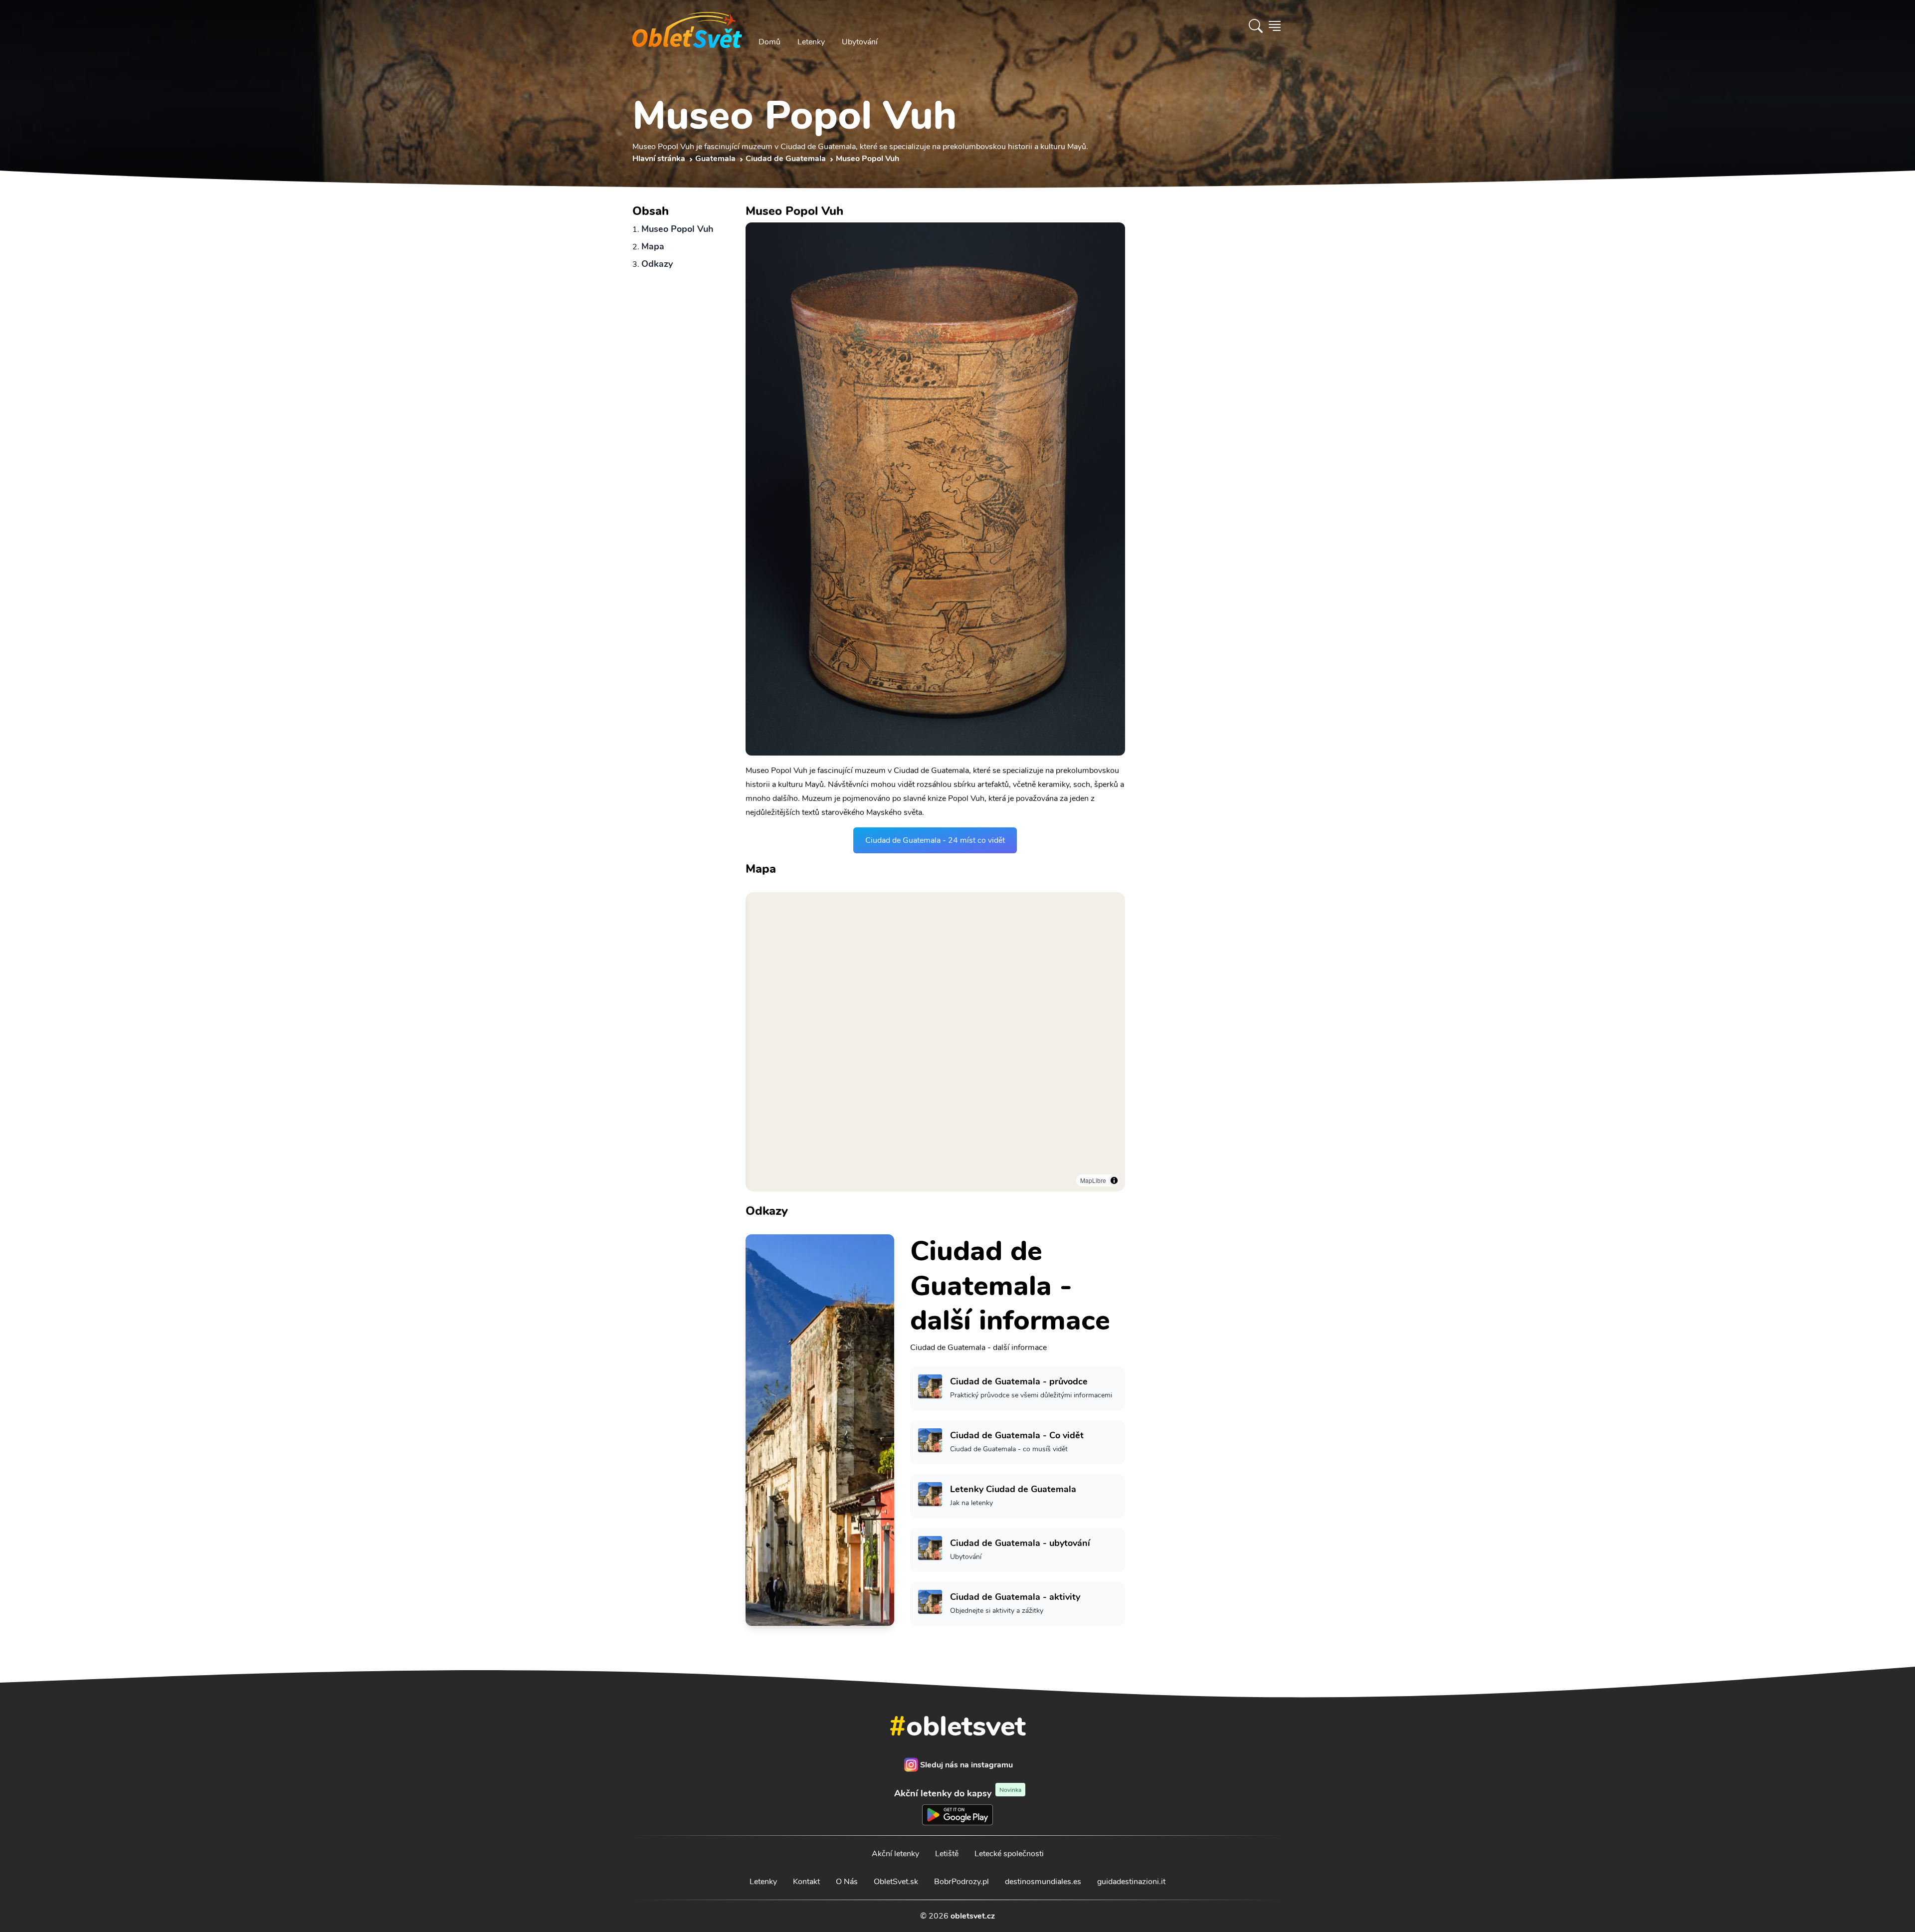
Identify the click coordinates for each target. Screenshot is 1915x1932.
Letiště (947, 1854)
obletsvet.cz (973, 1916)
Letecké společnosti (1009, 1854)
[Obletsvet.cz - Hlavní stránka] (687, 26)
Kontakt (806, 1882)
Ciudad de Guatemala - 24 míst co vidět (935, 840)
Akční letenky (895, 1854)
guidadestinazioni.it (1131, 1882)
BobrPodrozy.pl (961, 1882)
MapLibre (1093, 1180)
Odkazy (657, 264)
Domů (769, 42)
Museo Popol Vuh (677, 229)
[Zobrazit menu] (1275, 26)
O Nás (847, 1882)
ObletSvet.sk (896, 1882)
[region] (935, 1042)
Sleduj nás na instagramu (966, 1765)
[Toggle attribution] (1114, 1180)
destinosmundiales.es (1043, 1882)
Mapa (653, 246)
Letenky (811, 42)
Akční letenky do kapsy (958, 1793)
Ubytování (860, 42)
